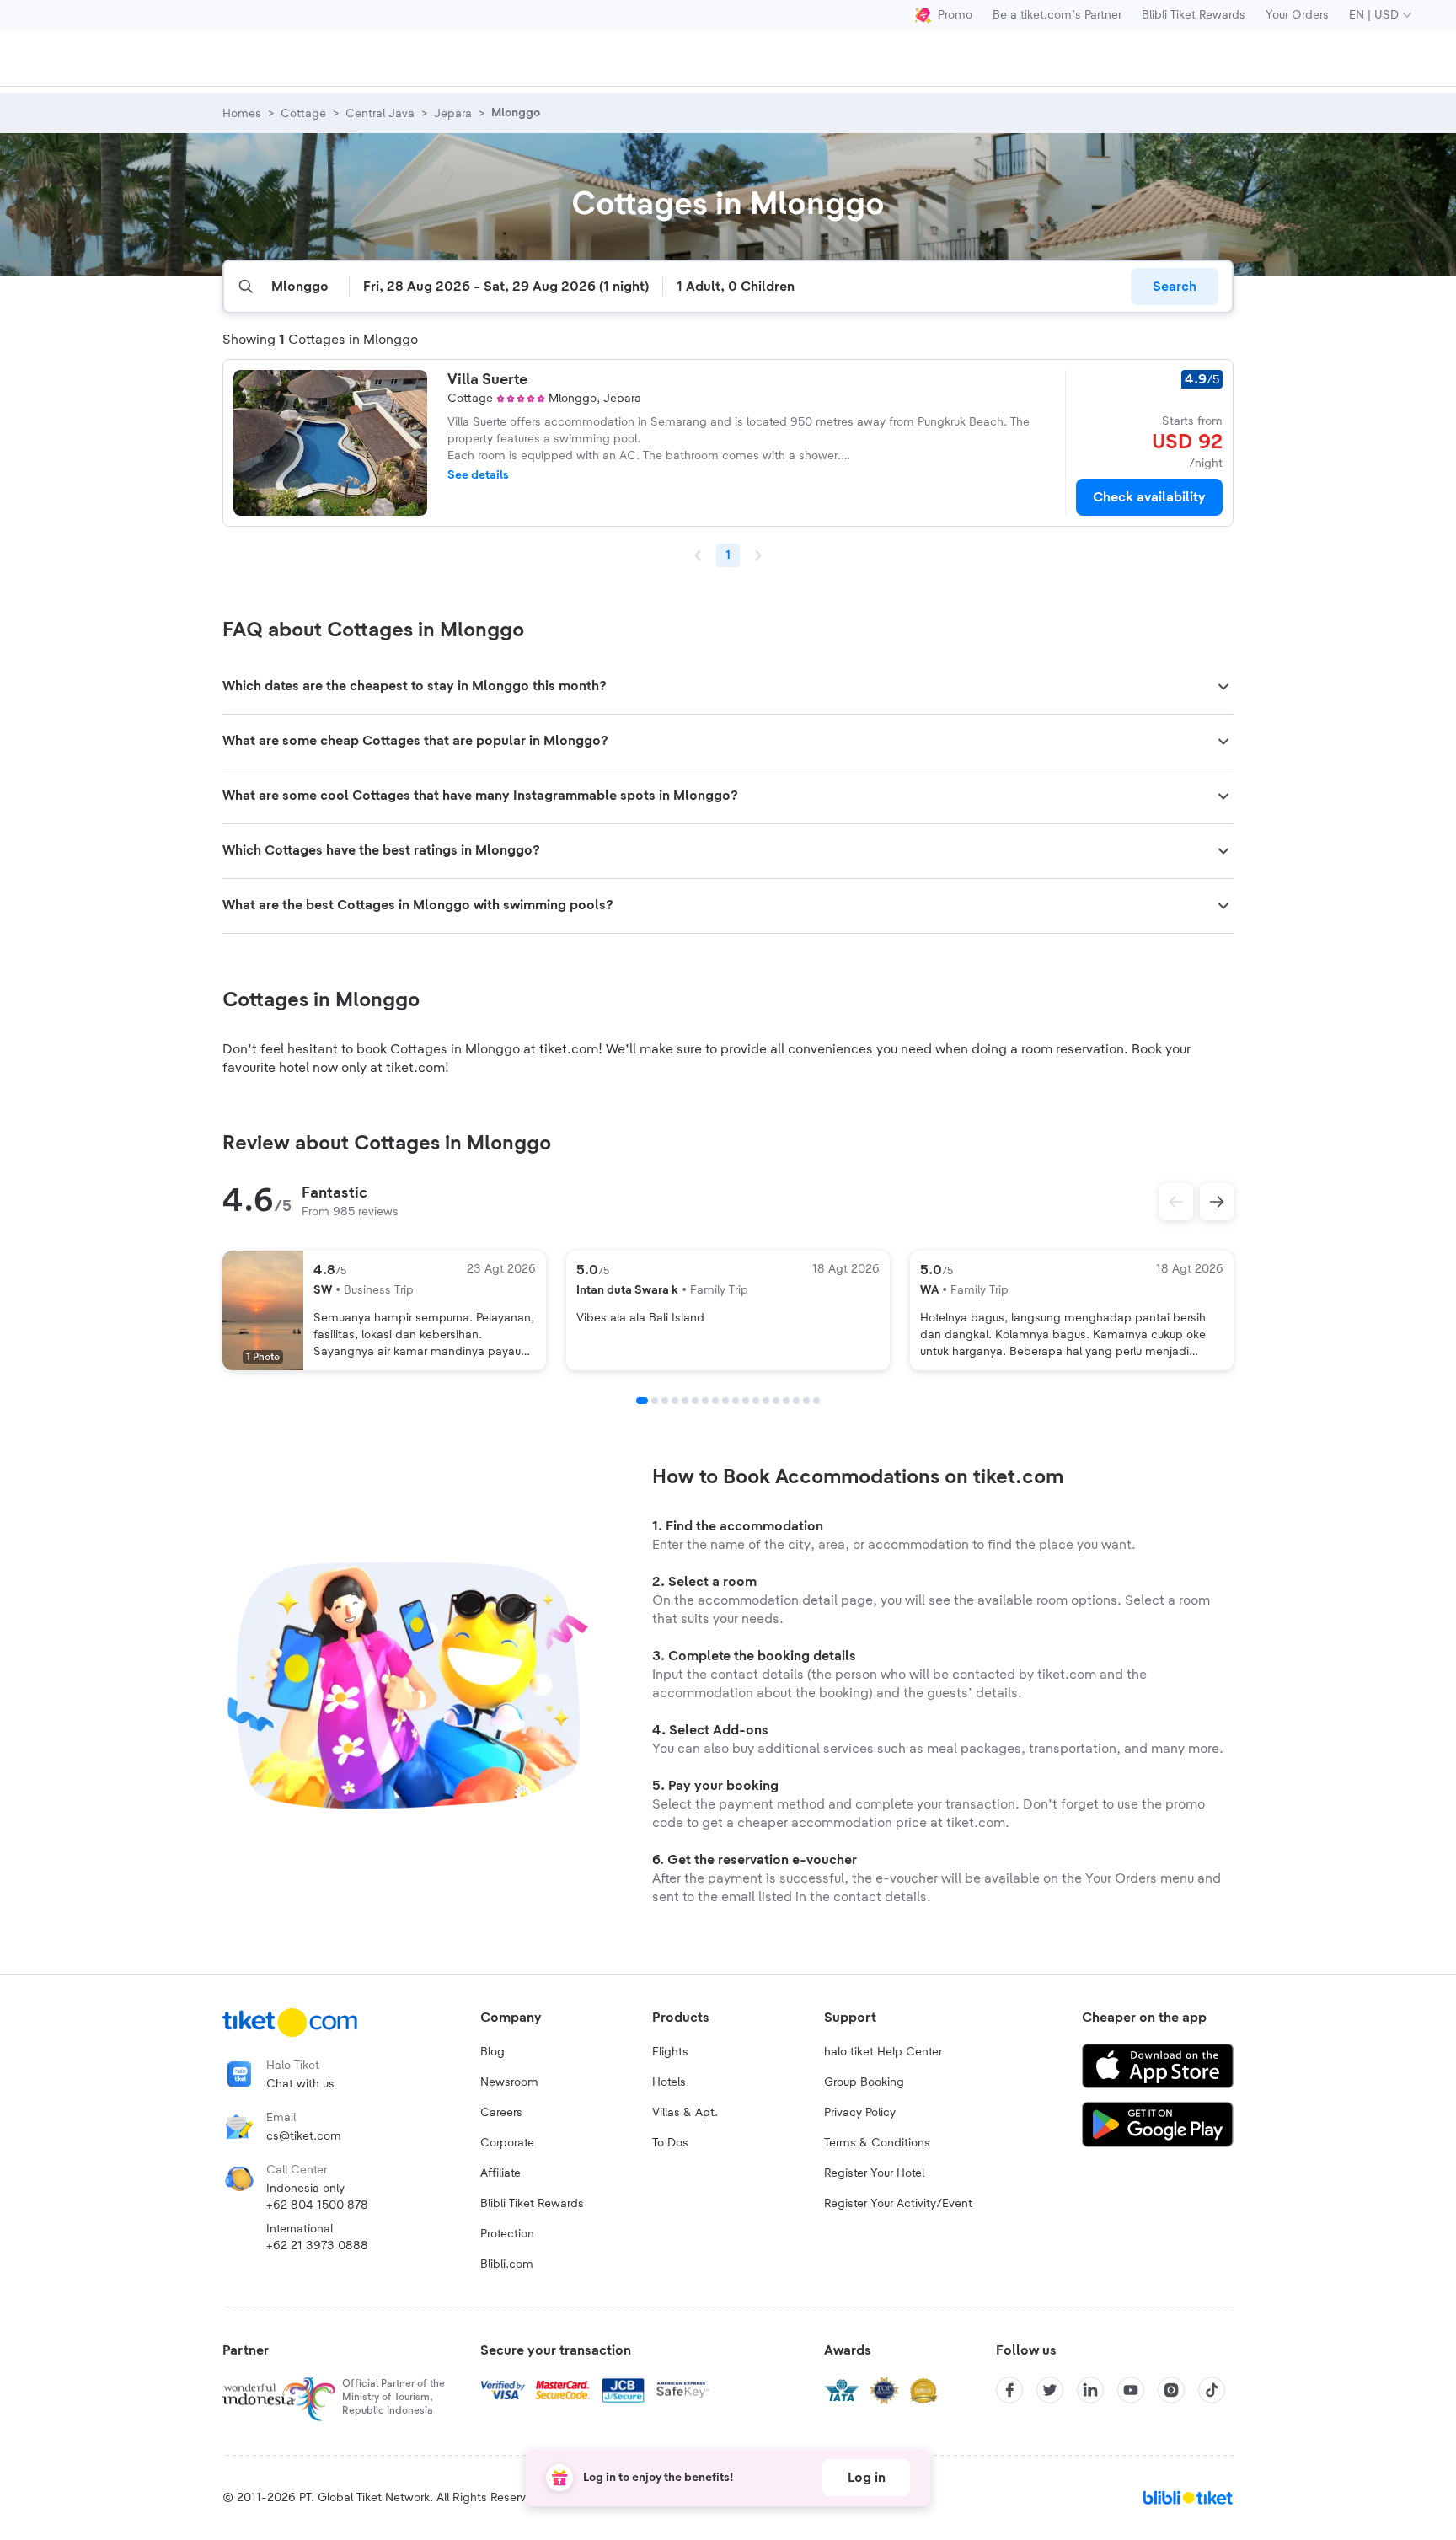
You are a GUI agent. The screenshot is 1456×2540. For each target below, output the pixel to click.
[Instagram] (1171, 2390)
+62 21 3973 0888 (317, 2246)
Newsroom (509, 2082)
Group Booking (864, 2082)
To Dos (670, 2143)
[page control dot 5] (685, 1401)
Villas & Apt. (685, 2113)
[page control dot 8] (715, 1401)
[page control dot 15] (786, 1401)
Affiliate (500, 2173)
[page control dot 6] (695, 1401)
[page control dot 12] (756, 1401)
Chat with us (300, 2084)
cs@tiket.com (304, 2136)
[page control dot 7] (705, 1401)
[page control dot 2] (655, 1401)
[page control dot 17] (806, 1401)
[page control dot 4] (675, 1401)
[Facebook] (1009, 2390)
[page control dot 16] (796, 1401)
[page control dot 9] (725, 1401)
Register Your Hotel (874, 2173)
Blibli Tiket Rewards (1194, 15)
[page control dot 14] (776, 1401)
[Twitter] (1050, 2390)
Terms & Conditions (877, 2143)
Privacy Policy (860, 2113)
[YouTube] (1131, 2390)
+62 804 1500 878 (317, 2205)
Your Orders (1297, 15)
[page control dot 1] (642, 1401)
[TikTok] (1212, 2390)
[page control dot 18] (816, 1401)
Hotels (669, 2082)
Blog (492, 2052)
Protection (507, 2234)
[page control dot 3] (665, 1401)
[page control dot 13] (766, 1401)
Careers (501, 2113)
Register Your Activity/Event (898, 2204)
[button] (728, 687)
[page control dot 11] (746, 1401)
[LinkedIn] (1090, 2390)
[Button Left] (1176, 1202)
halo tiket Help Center (883, 2052)
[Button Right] (1217, 1202)
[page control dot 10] (736, 1401)
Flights (670, 2052)
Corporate (507, 2143)
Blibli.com (507, 2264)
